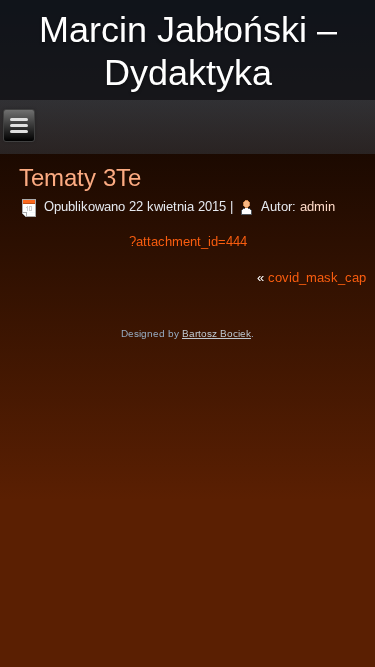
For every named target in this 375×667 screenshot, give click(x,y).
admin (317, 206)
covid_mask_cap (317, 277)
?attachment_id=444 (188, 241)
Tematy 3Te (80, 177)
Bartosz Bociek (216, 333)
